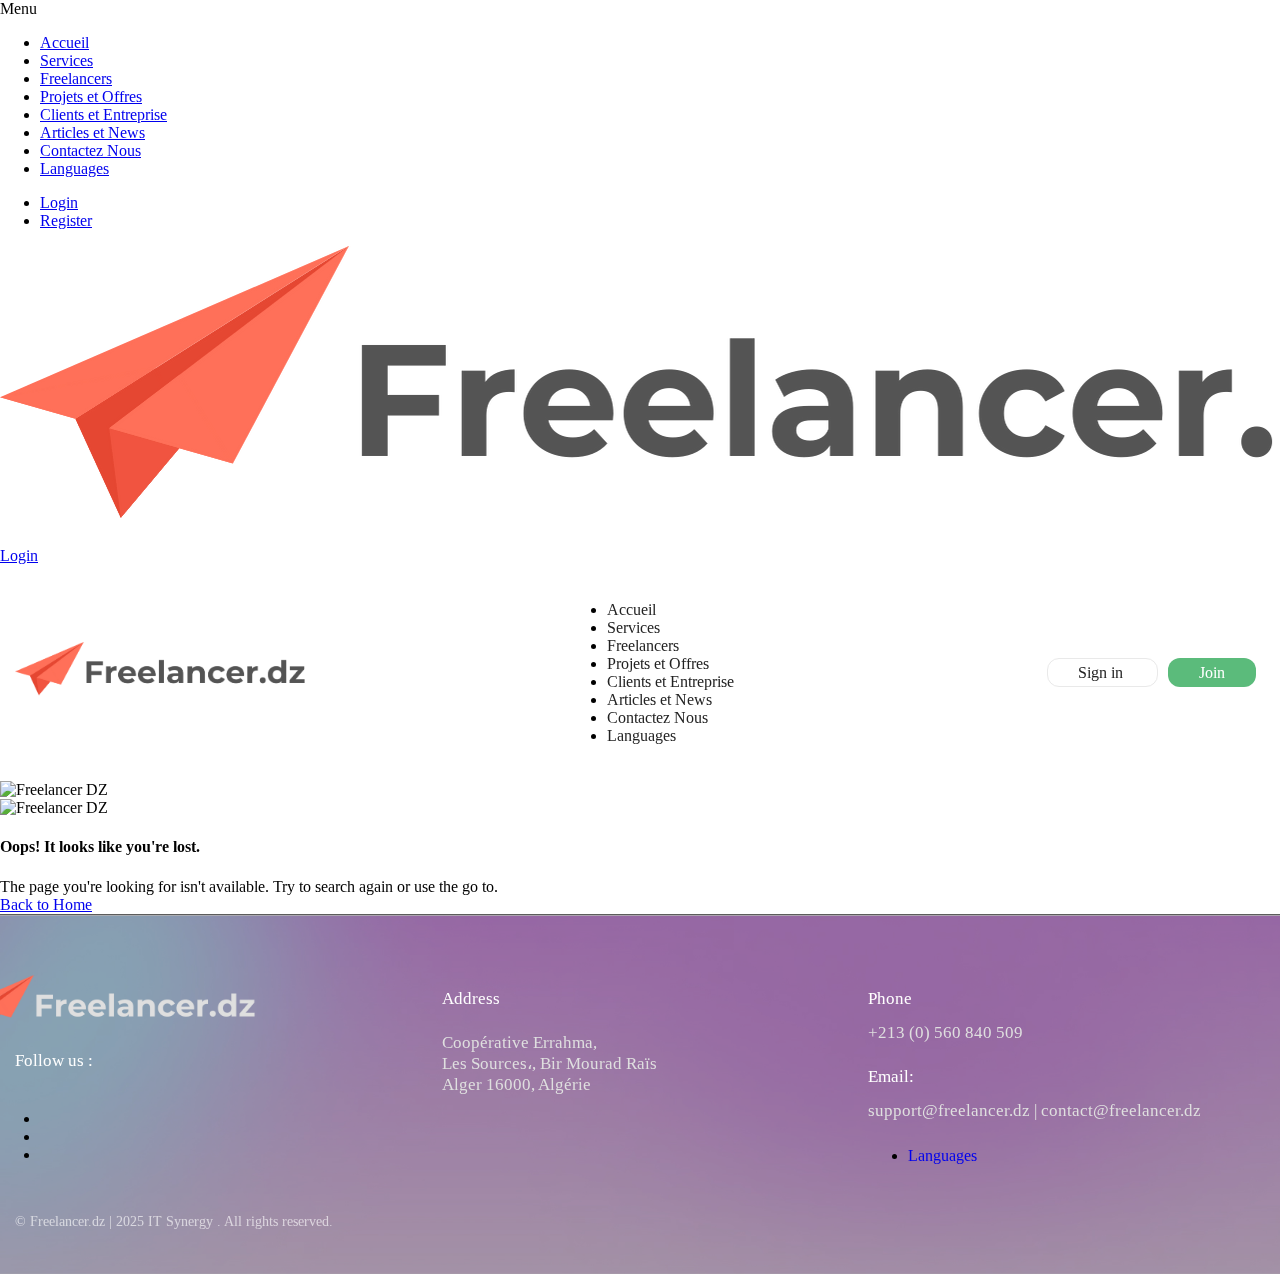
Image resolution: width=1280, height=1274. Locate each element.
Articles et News (92, 132)
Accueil (64, 42)
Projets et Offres (91, 96)
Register (66, 220)
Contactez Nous (90, 150)
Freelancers (76, 78)
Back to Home (46, 904)
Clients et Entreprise (103, 114)
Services (66, 60)
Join (1212, 672)
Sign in (1102, 672)
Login (59, 202)
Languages (74, 168)
